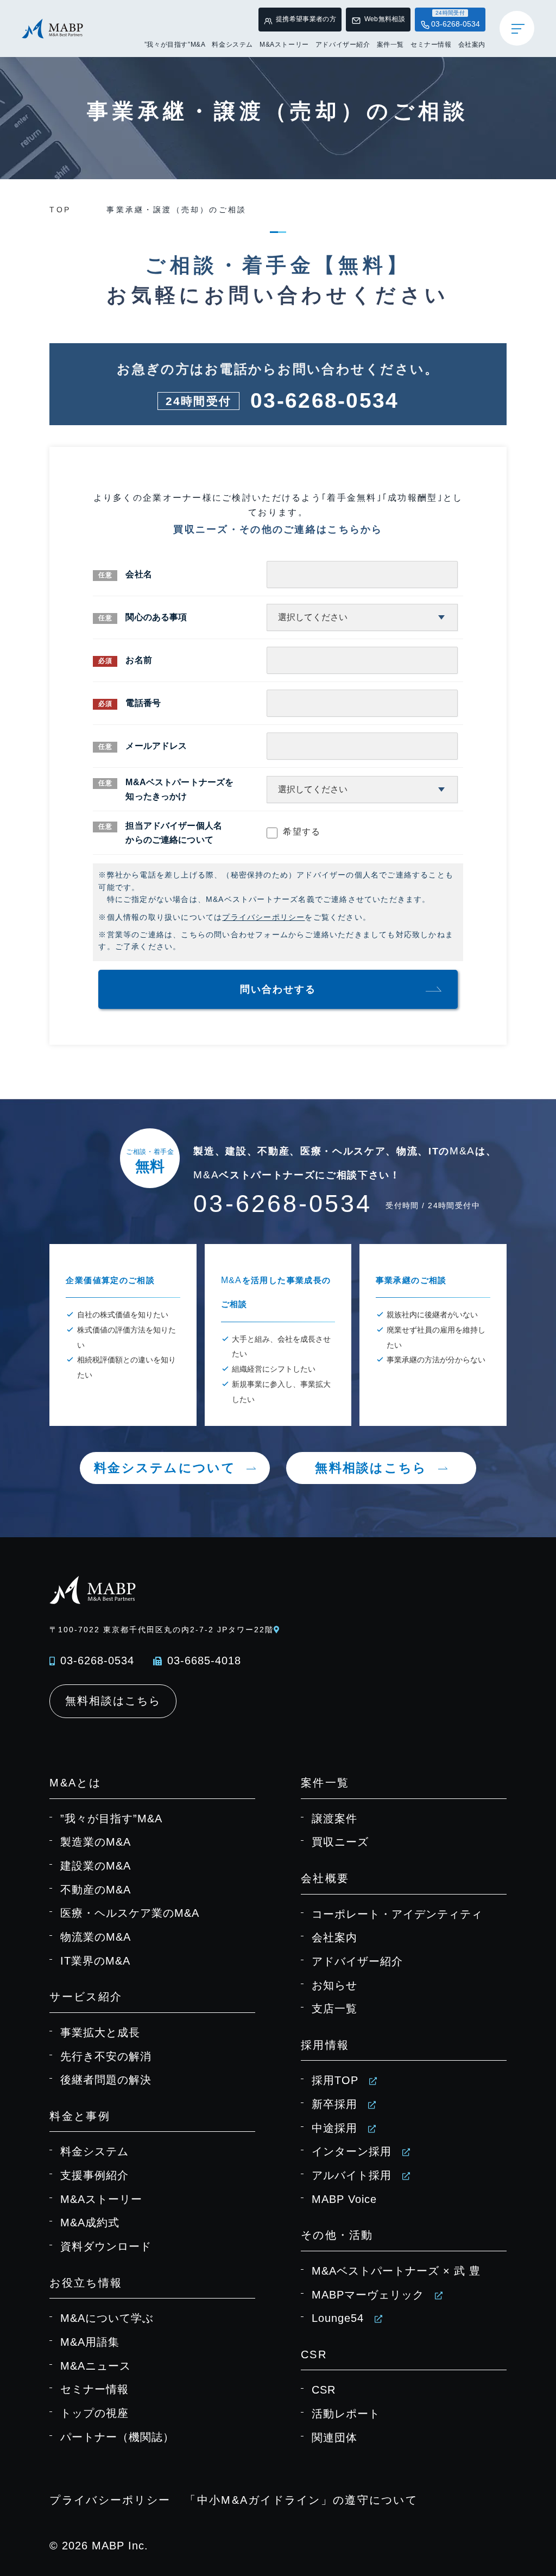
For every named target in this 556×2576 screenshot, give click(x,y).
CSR (324, 2390)
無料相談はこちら (371, 1468)
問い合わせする (278, 989)
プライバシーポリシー (263, 917)
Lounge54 (338, 2318)
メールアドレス (156, 746)
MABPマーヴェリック (368, 2295)
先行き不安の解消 (106, 2056)
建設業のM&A (96, 1866)
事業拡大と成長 (100, 2032)
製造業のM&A (96, 1842)
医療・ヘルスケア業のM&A (130, 1913)
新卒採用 (334, 2104)
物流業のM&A (96, 1937)
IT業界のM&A (95, 1961)
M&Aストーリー (284, 45)
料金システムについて (165, 1468)
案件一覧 (390, 45)
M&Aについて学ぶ (107, 2318)
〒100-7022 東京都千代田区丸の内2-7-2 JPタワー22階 (161, 1630)
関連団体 (334, 2438)
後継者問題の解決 (106, 2080)
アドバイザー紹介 (343, 45)
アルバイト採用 (352, 2175)
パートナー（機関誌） (117, 2437)
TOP (60, 210)
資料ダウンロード (106, 2246)
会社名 (138, 574)
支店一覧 (334, 2009)
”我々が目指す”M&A (175, 45)
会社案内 (472, 45)
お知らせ (334, 1985)
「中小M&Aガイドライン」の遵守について (301, 2500)
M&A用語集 (90, 2342)
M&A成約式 (90, 2223)
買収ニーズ (340, 1842)
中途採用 (334, 2128)
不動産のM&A (96, 1890)
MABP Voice (344, 2199)
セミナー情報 (431, 45)
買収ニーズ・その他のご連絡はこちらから (278, 529)
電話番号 (143, 703)
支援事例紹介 (94, 2175)
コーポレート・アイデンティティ (397, 1914)
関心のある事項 (156, 617)
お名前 (138, 660)
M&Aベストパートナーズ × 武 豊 (396, 2271)
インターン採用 (352, 2151)
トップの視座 (94, 2413)
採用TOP (335, 2080)
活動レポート (346, 2414)
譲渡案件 (334, 1819)
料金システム (232, 45)
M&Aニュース (96, 2366)
